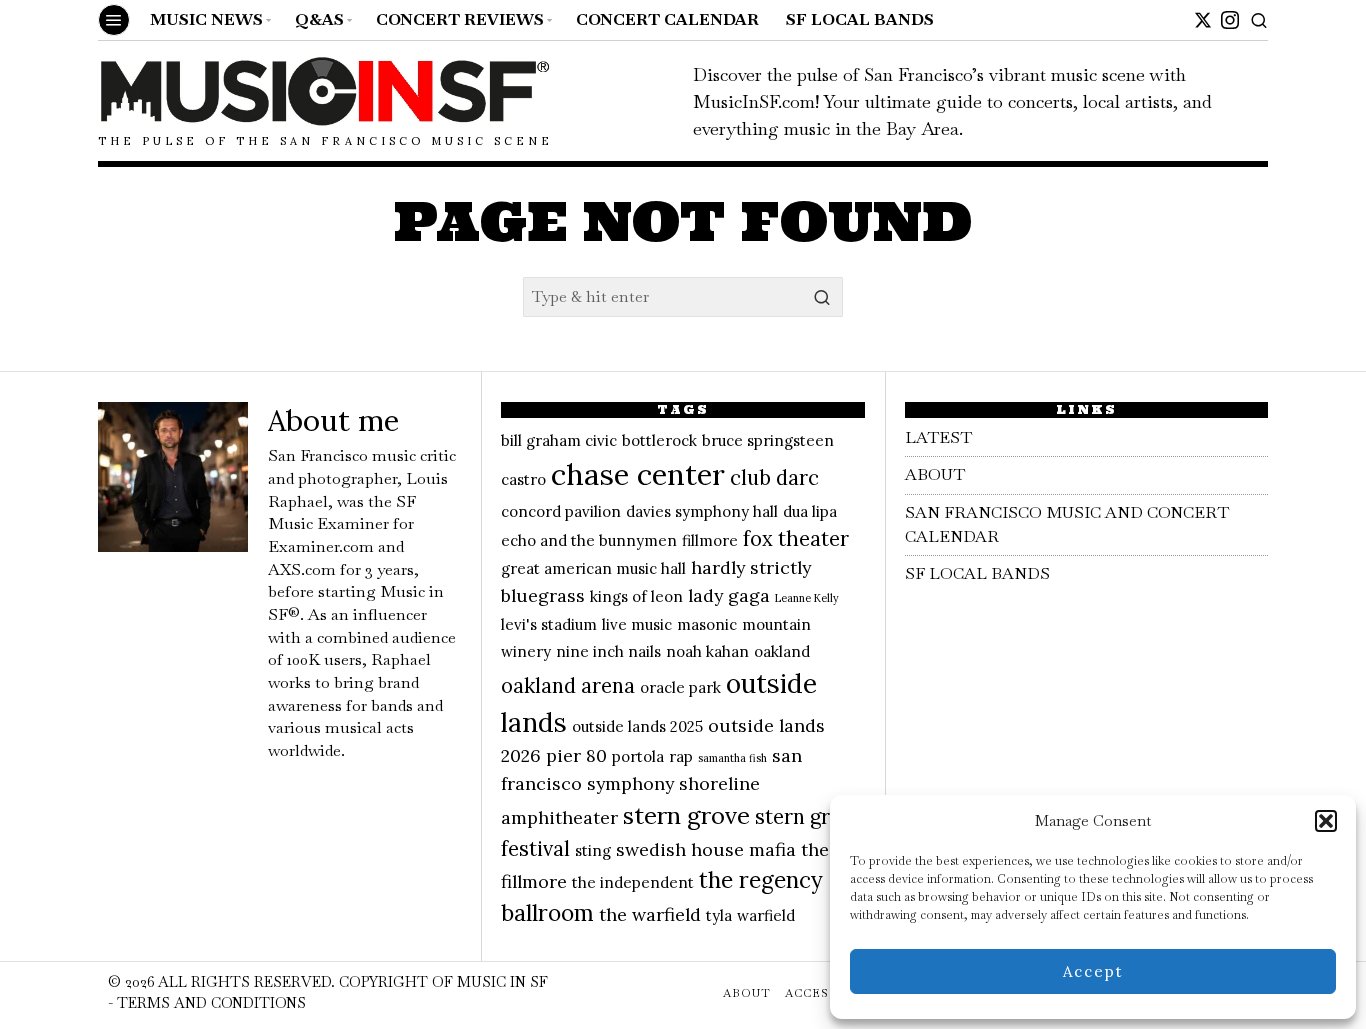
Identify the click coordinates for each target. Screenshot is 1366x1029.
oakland (782, 651)
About (935, 474)
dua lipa (810, 511)
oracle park (680, 687)
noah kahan (707, 651)
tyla (719, 915)
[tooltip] (1203, 20)
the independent (633, 882)
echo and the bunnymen (589, 540)
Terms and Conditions (211, 1003)
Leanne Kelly (807, 598)
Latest (938, 437)
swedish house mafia (706, 849)
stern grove (686, 815)
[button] (1326, 821)
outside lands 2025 (637, 726)
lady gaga (729, 595)
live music (637, 624)
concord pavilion (561, 511)
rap (681, 756)
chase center (638, 474)
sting (593, 850)
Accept (1093, 971)
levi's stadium (549, 624)
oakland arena (568, 686)
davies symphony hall (702, 511)
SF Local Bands (977, 573)
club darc (774, 478)
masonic (707, 624)
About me (333, 420)
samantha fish (732, 758)
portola (638, 756)
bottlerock (659, 440)
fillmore (710, 540)
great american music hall (593, 568)
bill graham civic (559, 440)
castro (523, 479)
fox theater (796, 539)
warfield (766, 915)
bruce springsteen (768, 440)
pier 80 (576, 755)
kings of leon (636, 596)
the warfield (650, 914)
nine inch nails (608, 651)
